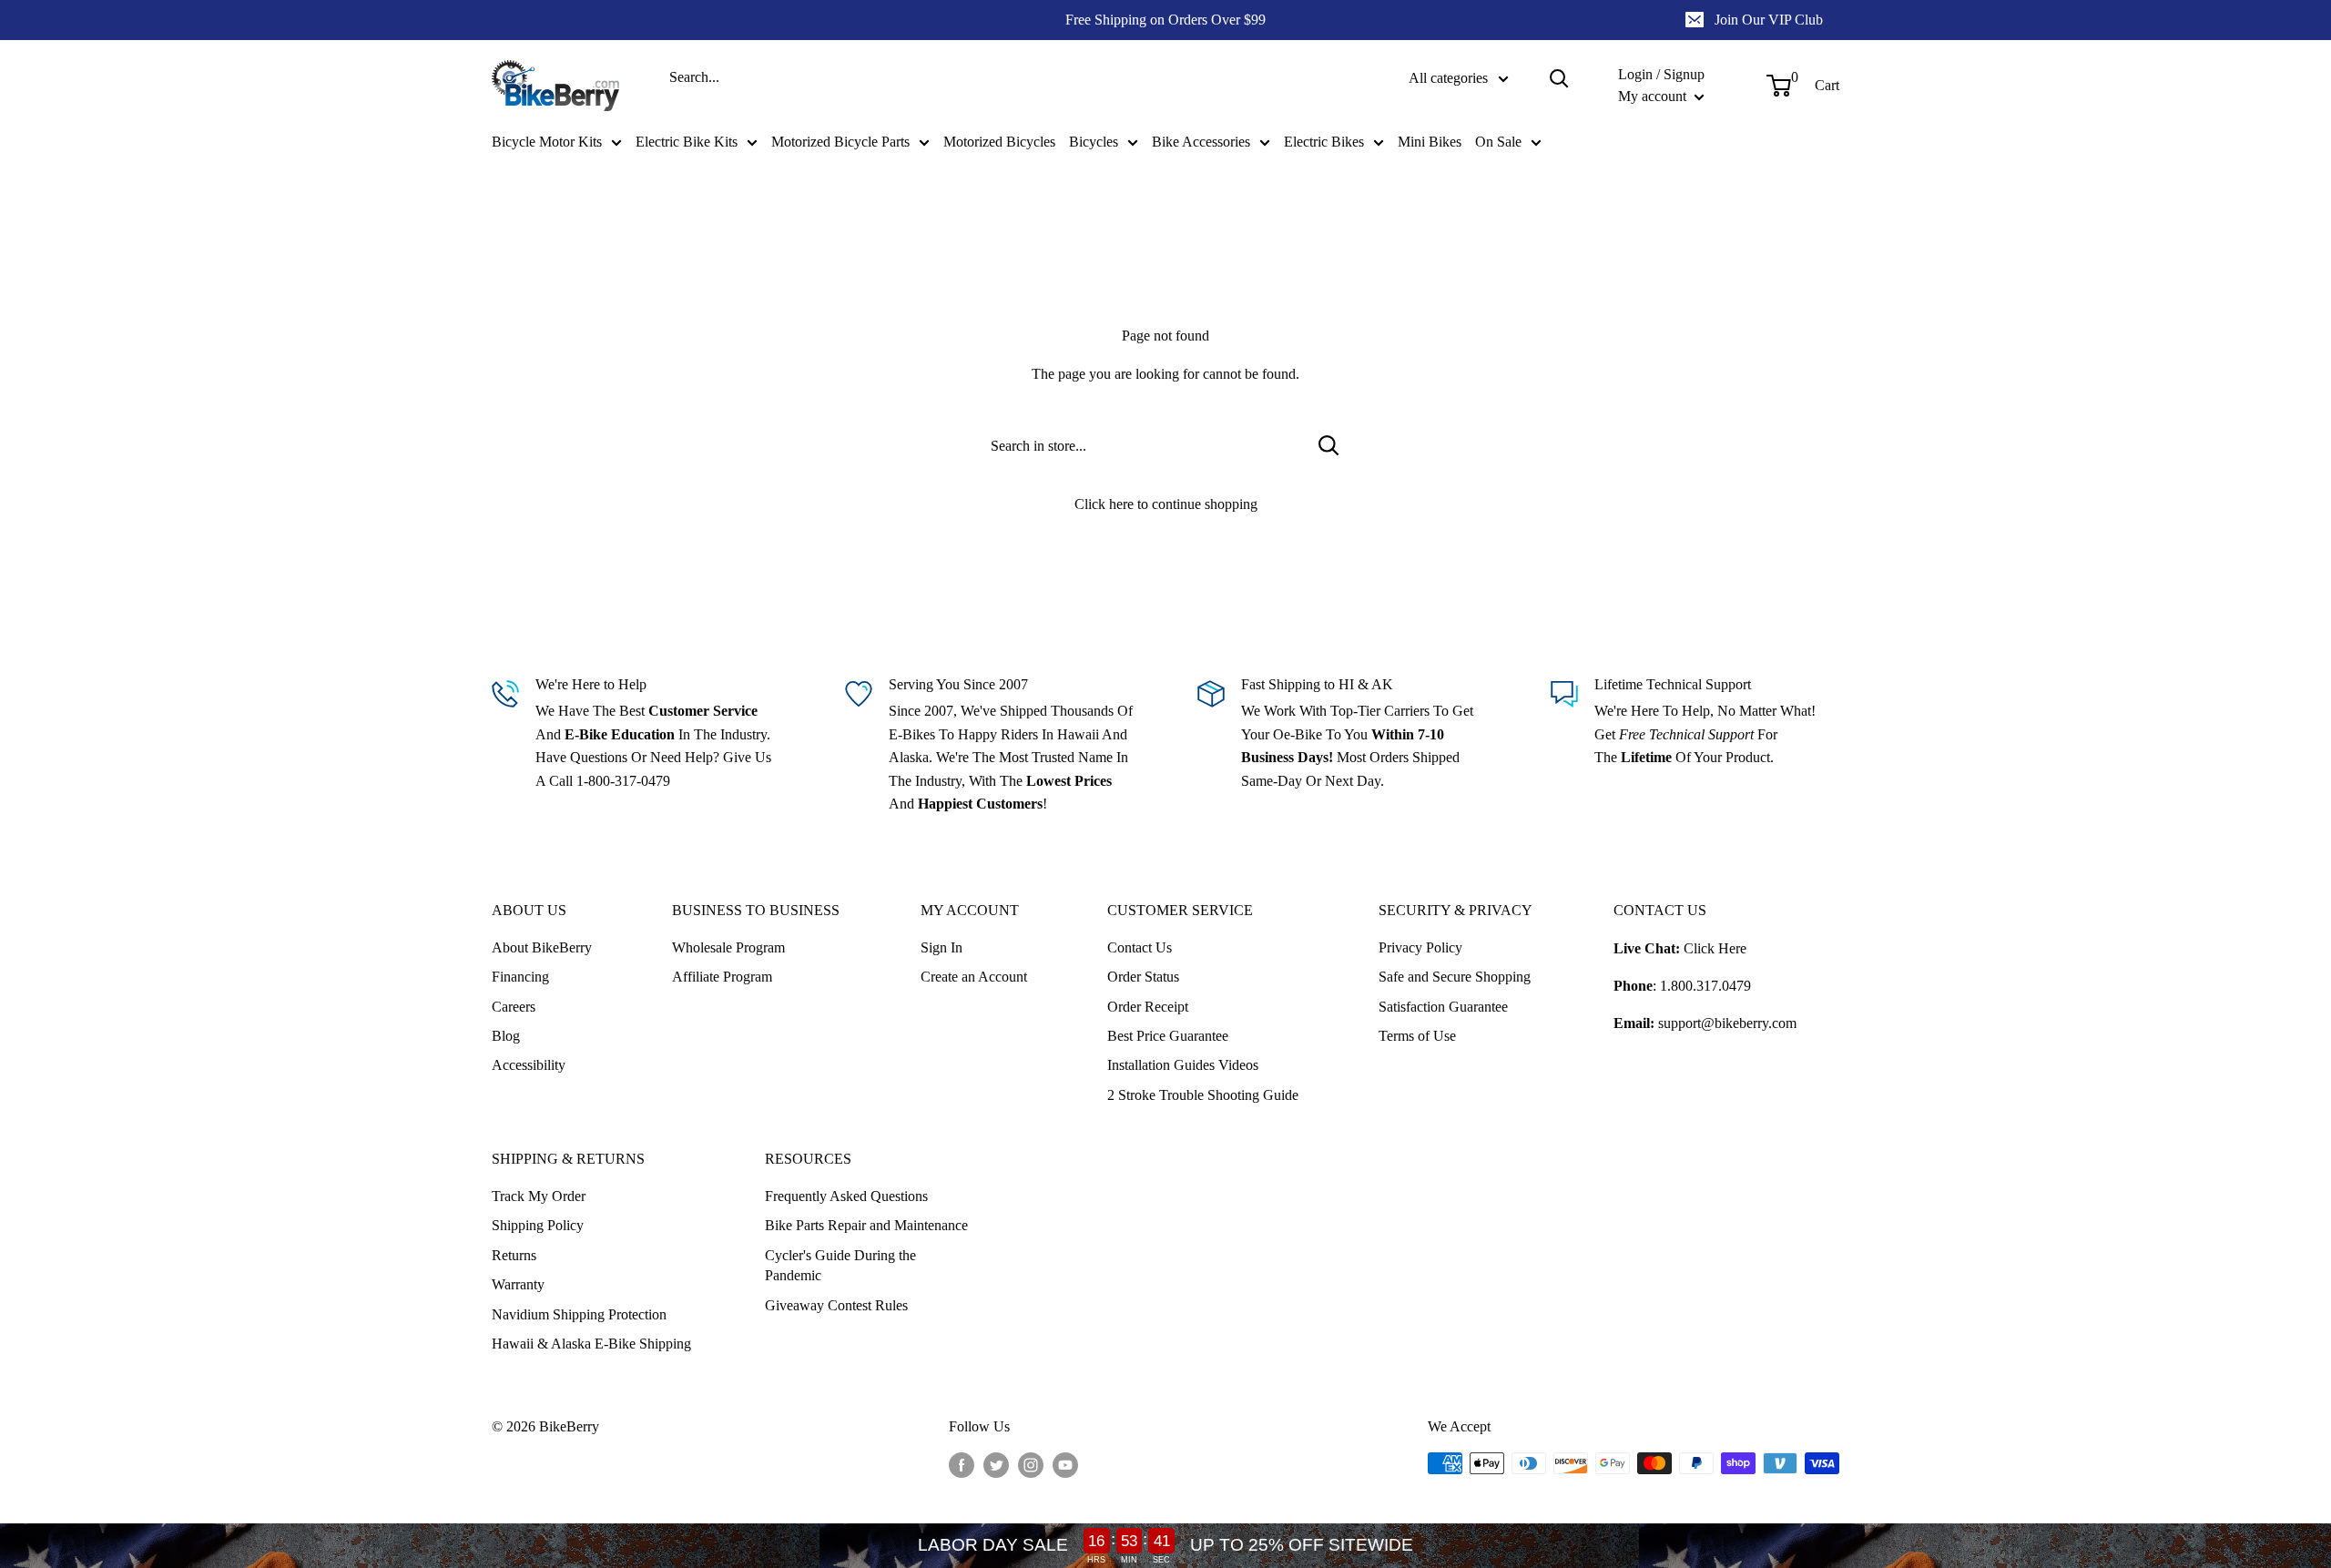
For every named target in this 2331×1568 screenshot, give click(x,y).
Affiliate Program (722, 977)
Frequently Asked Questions (846, 1196)
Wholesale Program (728, 947)
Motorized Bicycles (999, 142)
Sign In (942, 947)
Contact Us (1140, 947)
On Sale (1498, 142)
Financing (520, 977)
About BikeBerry (542, 947)
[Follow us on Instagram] (1031, 1465)
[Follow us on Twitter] (996, 1465)
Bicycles (1094, 142)
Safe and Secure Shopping (1455, 977)
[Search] (1559, 78)
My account (1654, 96)
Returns (514, 1255)
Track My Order (539, 1196)
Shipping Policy (538, 1225)
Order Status (1143, 977)
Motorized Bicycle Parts (840, 142)
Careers (514, 1007)
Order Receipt (1148, 1007)
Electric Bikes (1324, 142)
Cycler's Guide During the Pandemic (840, 1265)
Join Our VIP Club (1769, 20)
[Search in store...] (1329, 446)
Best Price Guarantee (1168, 1036)
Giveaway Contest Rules (836, 1305)
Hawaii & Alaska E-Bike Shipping (591, 1344)
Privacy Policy (1420, 947)
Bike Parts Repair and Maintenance (866, 1225)
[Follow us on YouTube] (1065, 1465)
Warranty (518, 1284)
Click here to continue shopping (1166, 504)
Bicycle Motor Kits (547, 142)
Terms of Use (1417, 1036)
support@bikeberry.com (1727, 1023)
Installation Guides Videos (1183, 1065)
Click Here (1715, 948)
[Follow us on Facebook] (962, 1465)
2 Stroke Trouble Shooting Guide (1203, 1095)
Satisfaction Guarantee (1443, 1007)
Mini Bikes (1430, 142)
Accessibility (529, 1065)
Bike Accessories (1201, 142)
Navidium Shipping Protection (579, 1314)
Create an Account (974, 977)
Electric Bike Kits (687, 142)
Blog (506, 1036)
